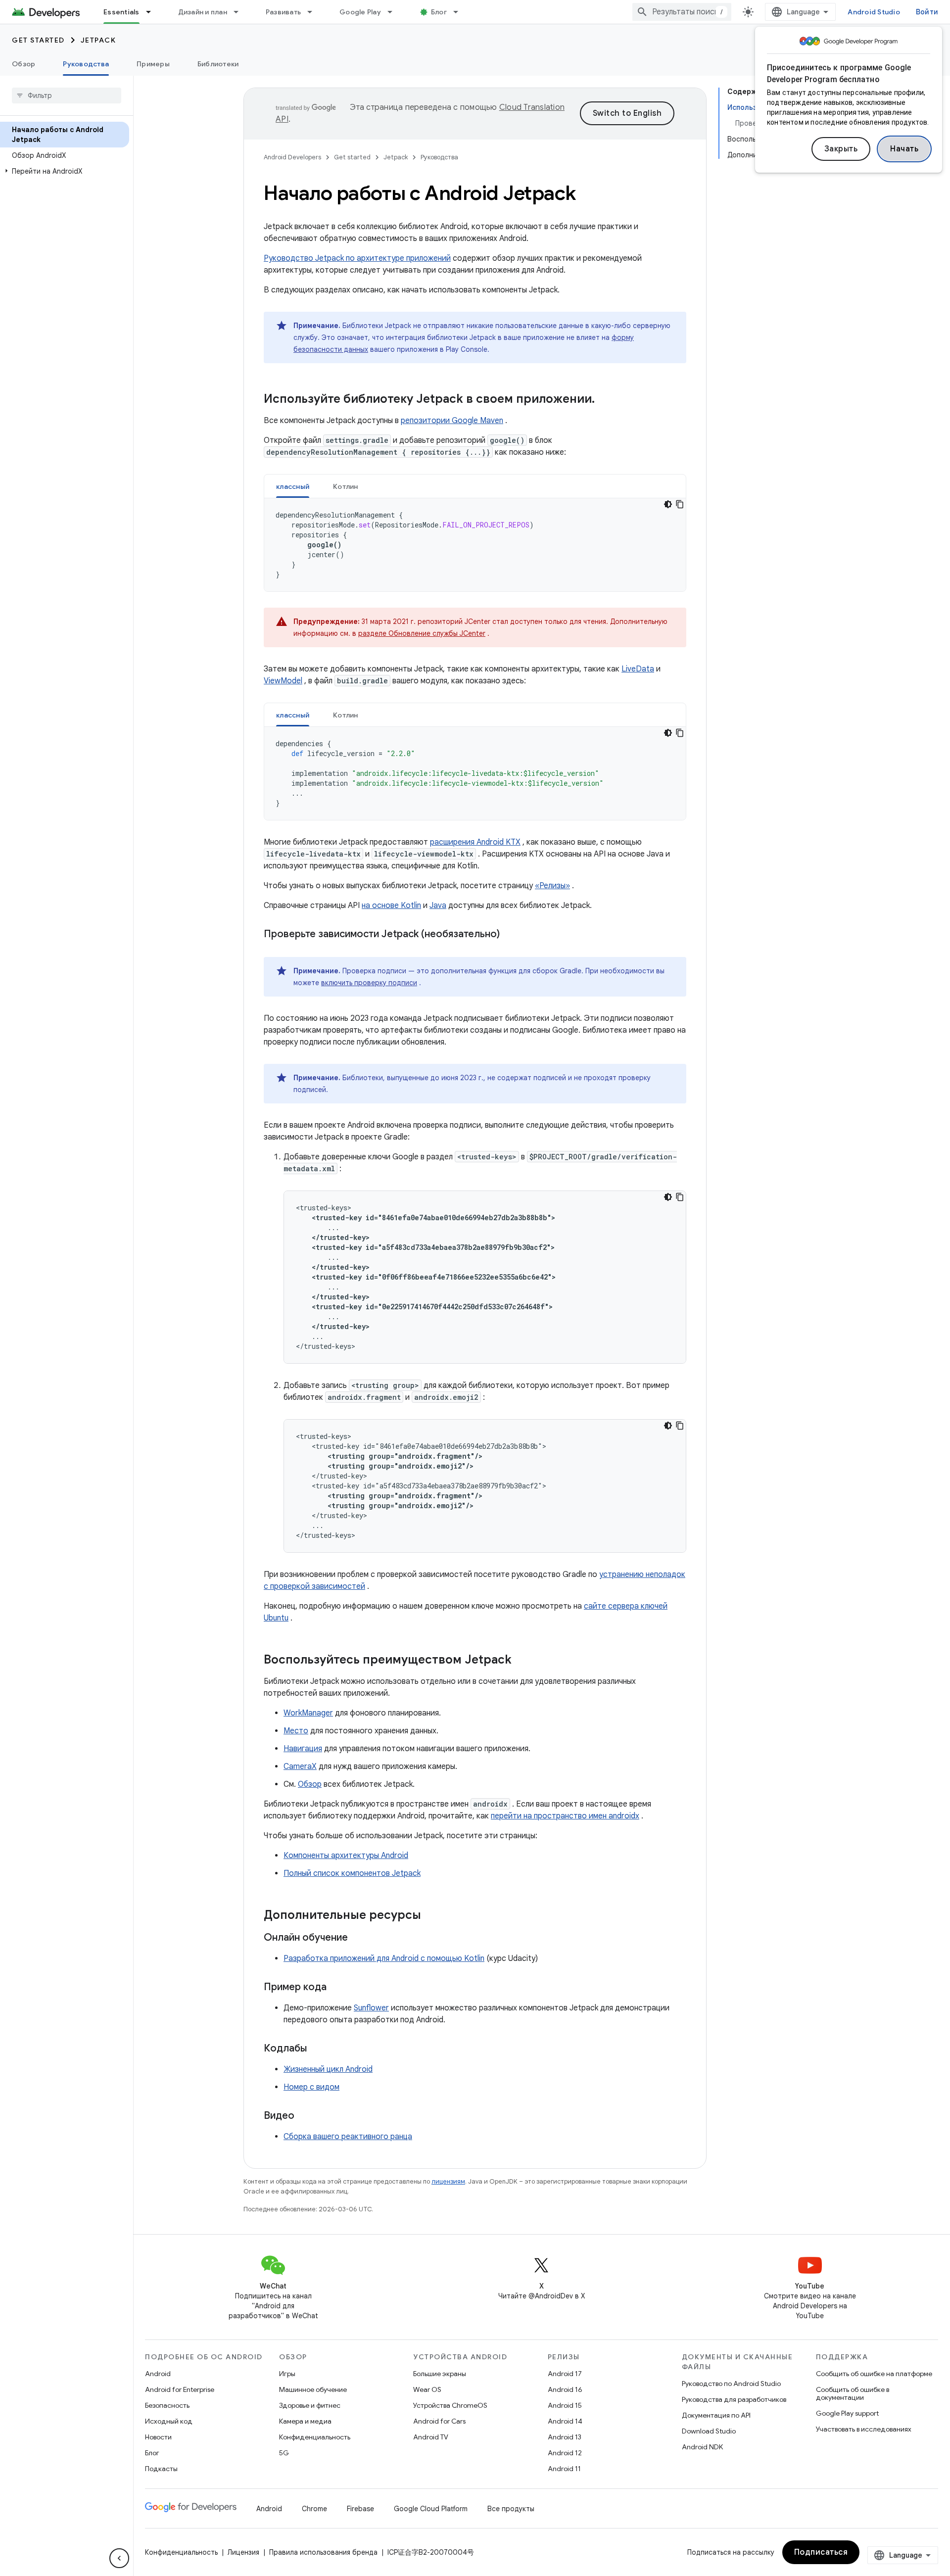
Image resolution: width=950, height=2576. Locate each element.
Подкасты (161, 2469)
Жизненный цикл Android (328, 2069)
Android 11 (564, 2469)
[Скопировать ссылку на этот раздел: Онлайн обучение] (358, 1938)
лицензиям (448, 2181)
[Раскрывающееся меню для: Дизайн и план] (240, 12)
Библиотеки (218, 64)
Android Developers (292, 157)
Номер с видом (311, 2087)
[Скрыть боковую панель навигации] (119, 2558)
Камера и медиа (305, 2421)
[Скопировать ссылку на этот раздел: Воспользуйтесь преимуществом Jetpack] (522, 1661)
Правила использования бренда (323, 2552)
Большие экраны (440, 2374)
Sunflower (371, 2008)
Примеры (153, 64)
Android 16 (565, 2389)
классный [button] (293, 486)
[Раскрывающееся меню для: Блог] (460, 12)
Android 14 (565, 2421)
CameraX (300, 1766)
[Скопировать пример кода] (680, 504)
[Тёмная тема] (668, 504)
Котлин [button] (346, 486)
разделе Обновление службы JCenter (422, 633)
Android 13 (565, 2437)
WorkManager (308, 1713)
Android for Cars (439, 2421)
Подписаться (821, 2552)
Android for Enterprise (180, 2389)
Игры (287, 2374)
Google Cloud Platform (431, 2509)
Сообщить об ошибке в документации (853, 2393)
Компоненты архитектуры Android (346, 1856)
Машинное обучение (313, 2389)
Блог (439, 12)
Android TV (431, 2437)
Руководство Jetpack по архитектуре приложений (357, 258)
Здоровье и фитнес (310, 2405)
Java (438, 906)
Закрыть (841, 149)
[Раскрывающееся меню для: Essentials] (153, 12)
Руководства (86, 64)
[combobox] (682, 12)
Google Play (360, 12)
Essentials (121, 12)
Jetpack (98, 40)
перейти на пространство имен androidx (565, 1816)
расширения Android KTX (475, 842)
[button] (65, 171)
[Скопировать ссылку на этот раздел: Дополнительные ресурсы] (431, 1916)
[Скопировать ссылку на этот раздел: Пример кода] (336, 1988)
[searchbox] (67, 95)
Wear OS (427, 2389)
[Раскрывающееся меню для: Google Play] (394, 12)
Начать (904, 149)
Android (158, 2374)
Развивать (283, 12)
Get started (38, 40)
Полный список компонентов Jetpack (352, 1873)
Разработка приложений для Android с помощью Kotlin (384, 1958)
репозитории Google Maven (452, 421)
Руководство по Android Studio (731, 2384)
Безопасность (167, 2405)
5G (284, 2453)
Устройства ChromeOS (450, 2405)
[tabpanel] (475, 545)
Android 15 (565, 2405)
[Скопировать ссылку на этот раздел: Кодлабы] (317, 2049)
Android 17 (565, 2374)
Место (296, 1731)
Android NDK (702, 2447)
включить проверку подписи (369, 983)
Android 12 (565, 2453)
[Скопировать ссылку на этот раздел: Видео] (304, 2116)
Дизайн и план (203, 12)
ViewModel (283, 681)
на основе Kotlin (391, 906)
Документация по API (716, 2415)
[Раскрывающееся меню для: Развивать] (314, 12)
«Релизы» (552, 886)
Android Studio (874, 12)
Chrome (314, 2509)
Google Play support (847, 2413)
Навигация (303, 1749)
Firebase (360, 2509)
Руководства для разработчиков (734, 2399)
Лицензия (243, 2552)
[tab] (293, 486)
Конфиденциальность (315, 2437)
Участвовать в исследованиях (864, 2429)
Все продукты (511, 2509)
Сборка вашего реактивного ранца (348, 2137)
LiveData (638, 669)
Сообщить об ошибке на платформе (874, 2374)
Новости (158, 2437)
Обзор (24, 64)
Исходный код (169, 2421)
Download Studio (709, 2431)
